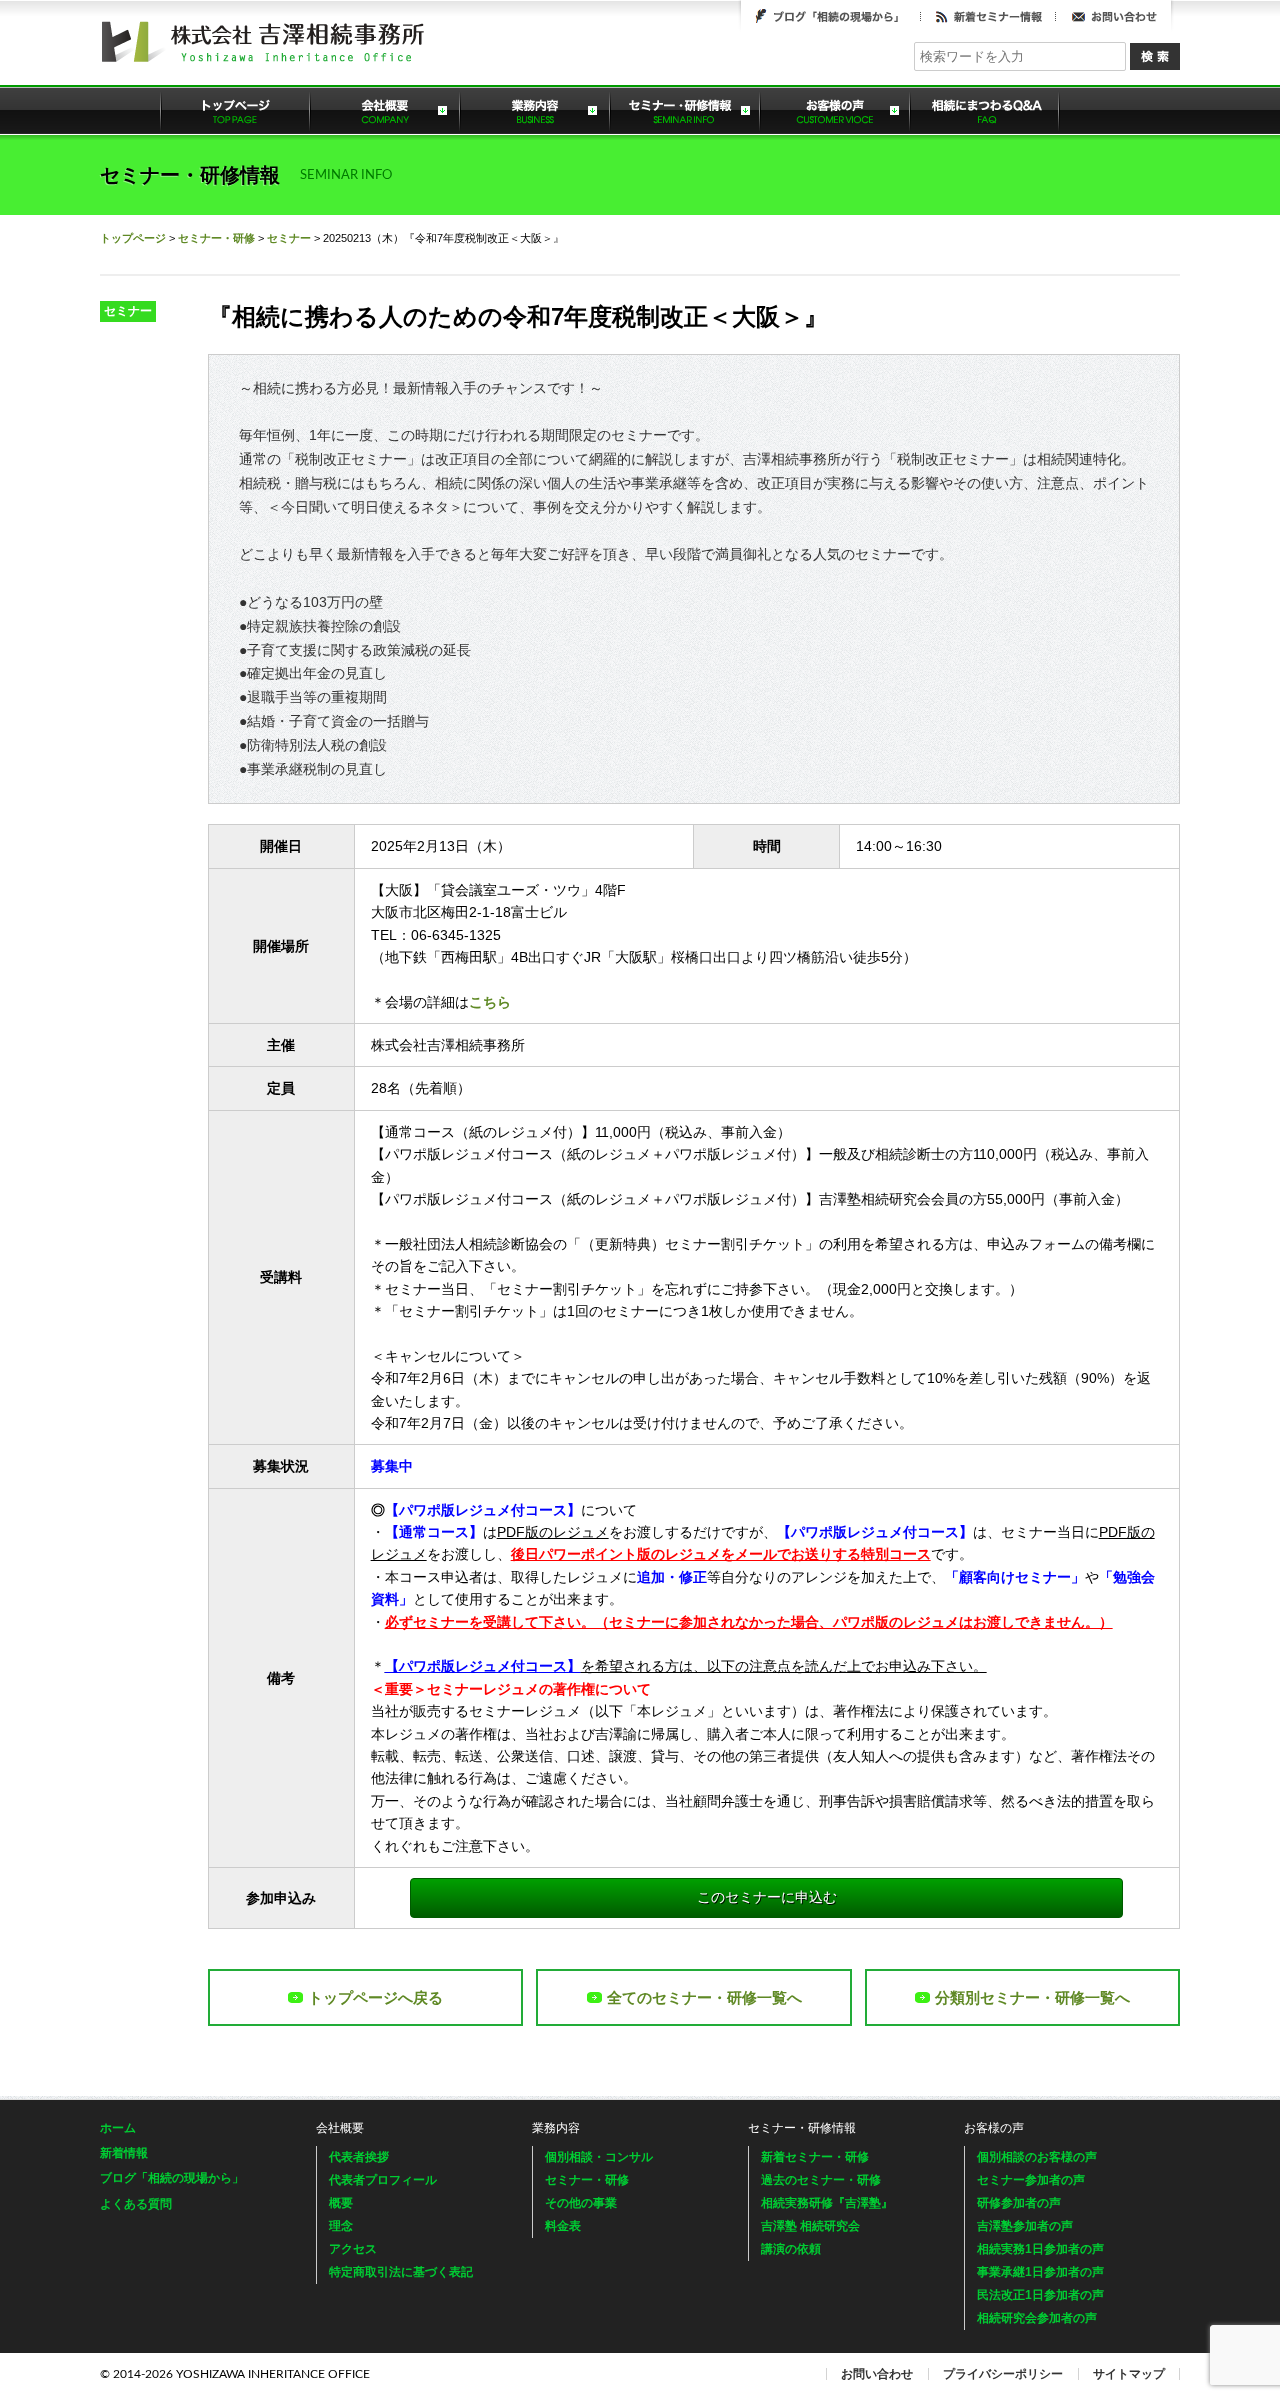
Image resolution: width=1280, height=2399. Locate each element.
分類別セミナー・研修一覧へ (1032, 1997)
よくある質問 (985, 110)
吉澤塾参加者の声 (1025, 2226)
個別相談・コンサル (599, 2157)
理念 (341, 2226)
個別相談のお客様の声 (1037, 2157)
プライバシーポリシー (1003, 2374)
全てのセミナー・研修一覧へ (704, 1997)
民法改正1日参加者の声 (1040, 2295)
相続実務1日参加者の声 (1040, 2249)
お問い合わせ (1113, 16)
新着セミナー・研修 (815, 2157)
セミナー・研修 (216, 238)
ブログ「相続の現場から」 (831, 16)
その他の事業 (581, 2203)
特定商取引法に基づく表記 (401, 2272)
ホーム (118, 2128)
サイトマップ (1129, 2374)
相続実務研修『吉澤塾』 (827, 2203)
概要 (341, 2203)
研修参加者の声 (1019, 2203)
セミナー (289, 238)
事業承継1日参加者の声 (1040, 2272)
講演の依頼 (791, 2249)
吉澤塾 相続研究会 (810, 2226)
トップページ (235, 110)
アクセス (353, 2249)
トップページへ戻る (375, 1997)
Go (1155, 56)
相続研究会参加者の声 (1037, 2318)
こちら (490, 1002)
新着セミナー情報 (988, 16)
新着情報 (124, 2153)
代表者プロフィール (383, 2180)
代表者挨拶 (359, 2157)
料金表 (563, 2226)
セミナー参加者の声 (1031, 2180)
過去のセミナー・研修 (821, 2180)
